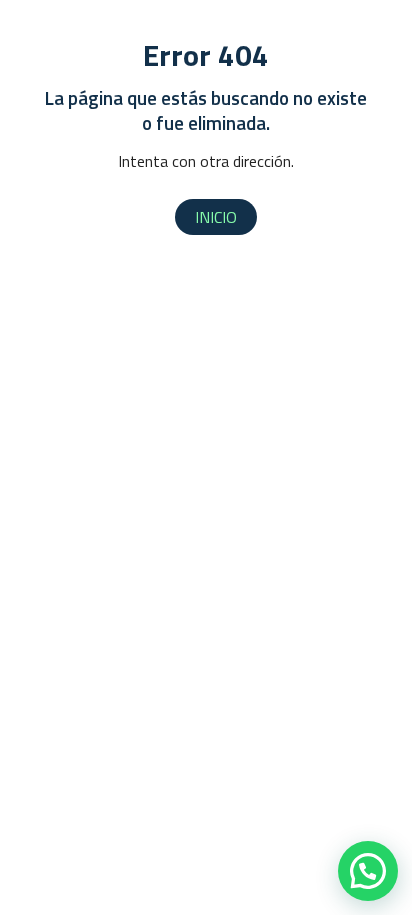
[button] (368, 871)
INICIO (216, 217)
